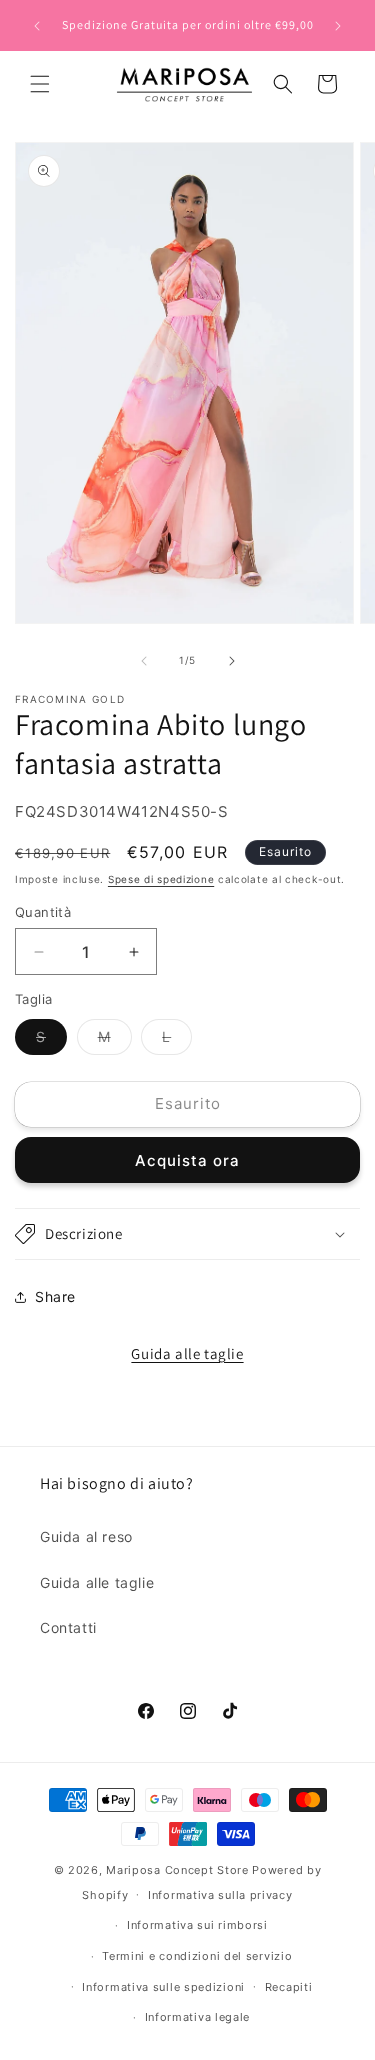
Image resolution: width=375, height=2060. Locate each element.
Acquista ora (187, 1160)
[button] (40, 84)
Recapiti (289, 1987)
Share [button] (55, 1296)
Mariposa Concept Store (177, 1870)
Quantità (43, 912)
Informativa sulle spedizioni (163, 1987)
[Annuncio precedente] (37, 26)
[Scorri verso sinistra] (144, 661)
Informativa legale (198, 2017)
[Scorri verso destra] (232, 661)
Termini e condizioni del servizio (197, 1956)
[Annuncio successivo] (338, 26)
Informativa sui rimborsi (197, 1925)
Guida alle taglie (187, 1353)
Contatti (68, 1627)
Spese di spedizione (161, 879)
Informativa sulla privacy (220, 1895)
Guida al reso (86, 1536)
